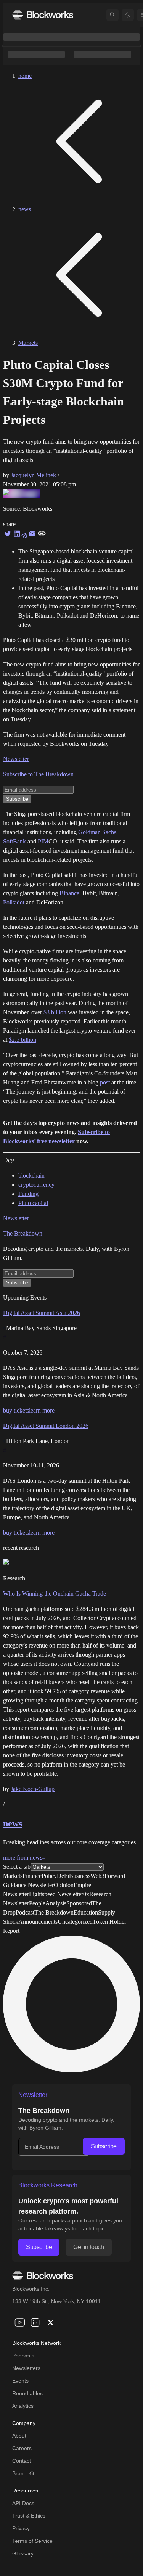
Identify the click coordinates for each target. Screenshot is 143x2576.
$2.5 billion (22, 1040)
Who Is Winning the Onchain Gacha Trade (55, 1594)
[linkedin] (35, 2322)
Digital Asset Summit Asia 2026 (42, 1313)
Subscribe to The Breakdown (38, 774)
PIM (43, 841)
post (105, 1082)
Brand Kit (23, 2473)
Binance (69, 893)
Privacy (21, 2528)
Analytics (23, 2406)
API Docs (23, 2503)
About (19, 2436)
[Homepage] (43, 15)
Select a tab (17, 1867)
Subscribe (104, 2146)
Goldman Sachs (97, 832)
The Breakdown (23, 1233)
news (25, 209)
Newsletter (16, 759)
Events (20, 2381)
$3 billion (55, 1012)
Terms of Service (32, 2541)
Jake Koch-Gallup (33, 1789)
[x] (50, 2322)
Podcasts (23, 2356)
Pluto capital (33, 1203)
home (25, 76)
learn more (42, 1410)
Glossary (23, 2553)
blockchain (31, 1175)
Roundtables (27, 2393)
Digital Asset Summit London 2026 (46, 1426)
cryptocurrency (36, 1185)
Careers (22, 2448)
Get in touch (88, 2247)
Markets (28, 343)
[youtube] (20, 2322)
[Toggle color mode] (128, 15)
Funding (28, 1194)
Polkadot (14, 902)
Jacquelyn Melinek (33, 475)
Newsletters (26, 2368)
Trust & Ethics (29, 2516)
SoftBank (14, 841)
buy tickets (16, 1410)
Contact (22, 2461)
